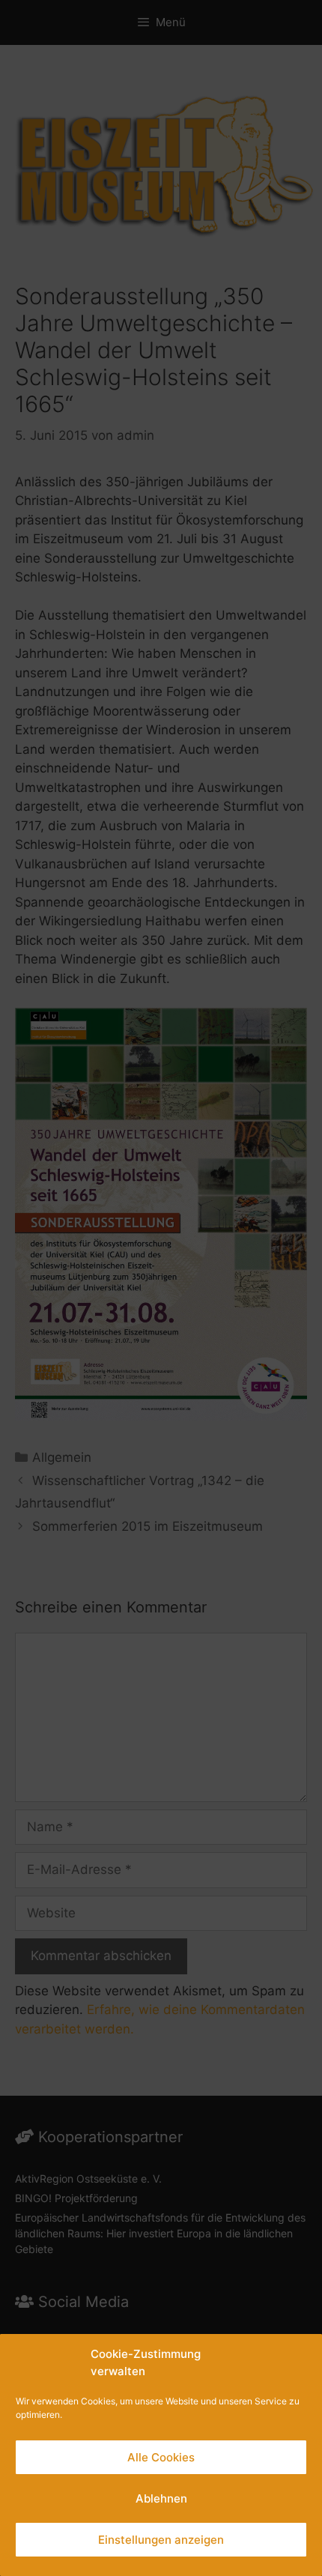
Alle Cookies (161, 2457)
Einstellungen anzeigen (161, 2540)
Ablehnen (161, 2498)
